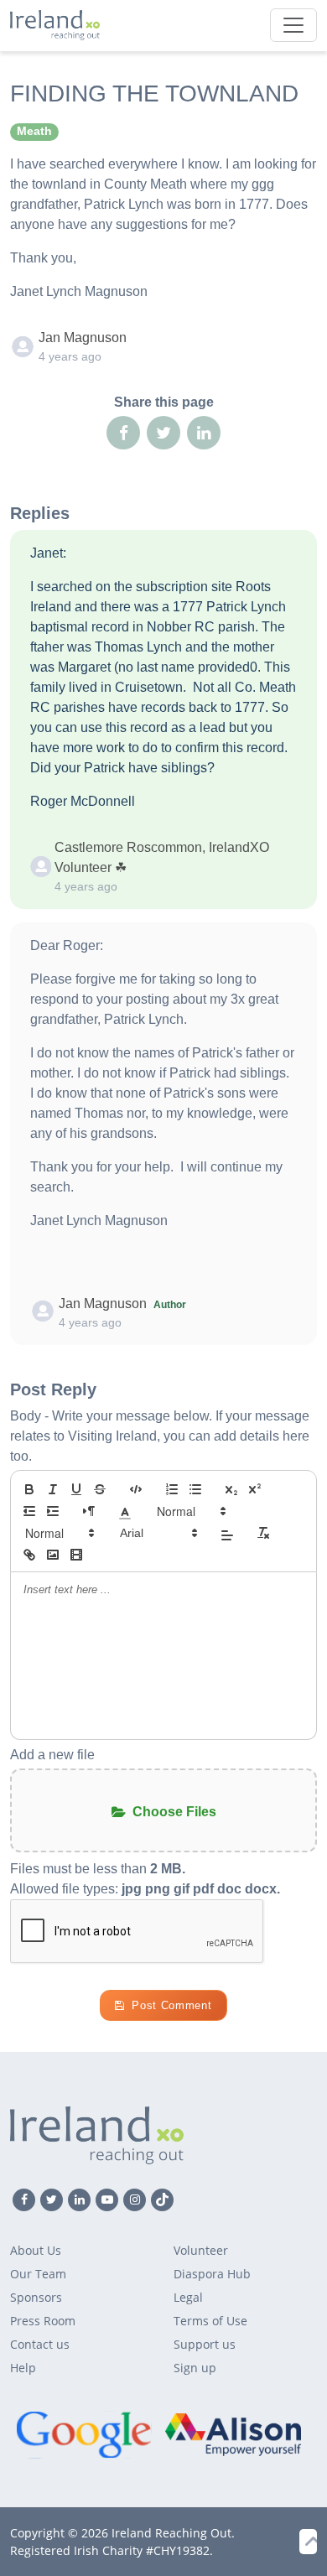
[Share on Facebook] (123, 433)
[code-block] (136, 1489)
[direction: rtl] (89, 1511)
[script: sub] (231, 1489)
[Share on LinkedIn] (204, 433)
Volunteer (201, 2250)
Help (23, 2368)
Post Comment (171, 2005)
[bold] (29, 1489)
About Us (36, 2250)
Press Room (43, 2321)
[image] (53, 1555)
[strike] (100, 1489)
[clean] (263, 1533)
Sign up (195, 2368)
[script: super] (255, 1489)
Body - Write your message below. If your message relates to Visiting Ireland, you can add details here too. (160, 1436)
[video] (76, 1555)
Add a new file (52, 1755)
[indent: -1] (29, 1511)
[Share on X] (163, 433)
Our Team (38, 2274)
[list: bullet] (195, 1489)
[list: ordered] (172, 1489)
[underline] (76, 1489)
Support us (205, 2344)
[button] (125, 1511)
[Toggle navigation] (293, 25)
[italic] (53, 1489)
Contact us (40, 2344)
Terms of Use (210, 2321)
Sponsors (36, 2297)
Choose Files (174, 1812)
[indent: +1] (53, 1511)
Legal (188, 2297)
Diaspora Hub (212, 2274)
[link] (29, 1555)
